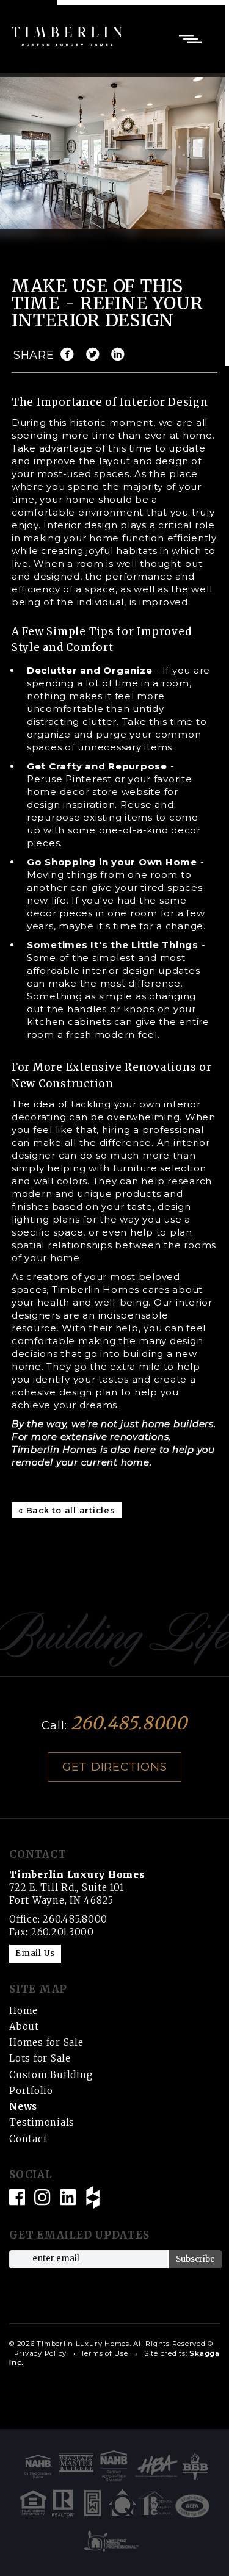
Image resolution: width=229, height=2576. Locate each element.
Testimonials (42, 2122)
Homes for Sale (46, 2042)
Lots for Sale (40, 2058)
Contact (28, 2139)
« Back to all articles (67, 1510)
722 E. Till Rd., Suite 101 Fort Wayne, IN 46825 (77, 1887)
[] (96, 355)
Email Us (35, 1953)
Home (24, 2011)
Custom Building (51, 2075)
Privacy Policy (41, 2353)
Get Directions (115, 1767)
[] (70, 355)
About (24, 2027)
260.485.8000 (129, 1723)
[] (121, 355)
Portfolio (31, 2091)
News (23, 2106)
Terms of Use (104, 2353)
